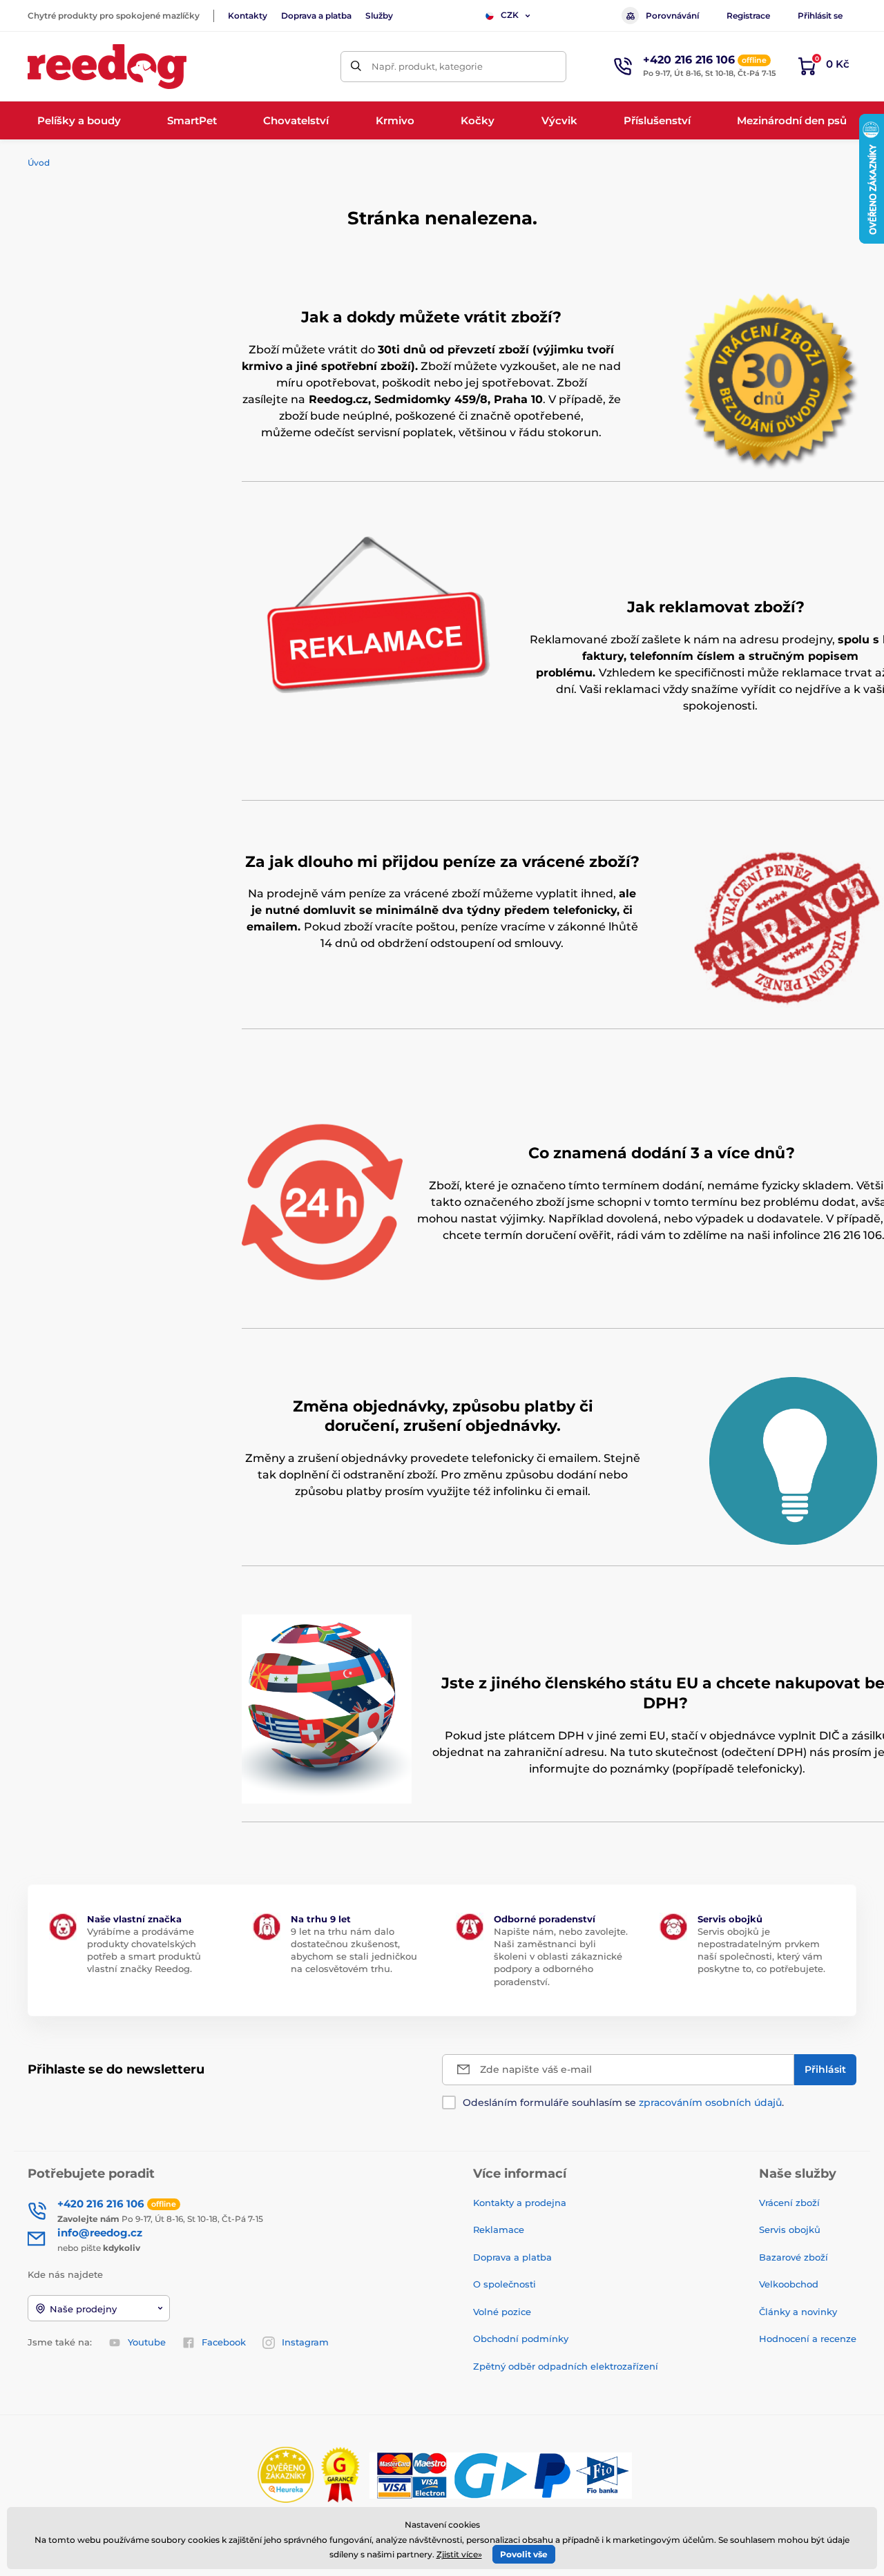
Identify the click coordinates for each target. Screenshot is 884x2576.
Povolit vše (524, 2554)
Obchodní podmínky (521, 2339)
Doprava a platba (316, 16)
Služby (379, 16)
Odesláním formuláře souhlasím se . (623, 2102)
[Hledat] (356, 67)
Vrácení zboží (789, 2203)
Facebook (224, 2342)
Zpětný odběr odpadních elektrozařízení (566, 2366)
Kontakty (248, 16)
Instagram (305, 2342)
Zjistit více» (459, 2554)
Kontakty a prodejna (520, 2203)
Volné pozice (502, 2312)
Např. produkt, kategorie (427, 66)
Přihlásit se (820, 16)
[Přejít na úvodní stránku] (107, 67)
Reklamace (499, 2229)
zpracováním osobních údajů (710, 2102)
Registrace (748, 16)
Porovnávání (672, 16)
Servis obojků (790, 2229)
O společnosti (505, 2284)
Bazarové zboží (794, 2257)
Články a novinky (798, 2312)
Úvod (39, 163)
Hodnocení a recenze (808, 2339)
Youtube (147, 2342)
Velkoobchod (789, 2284)
